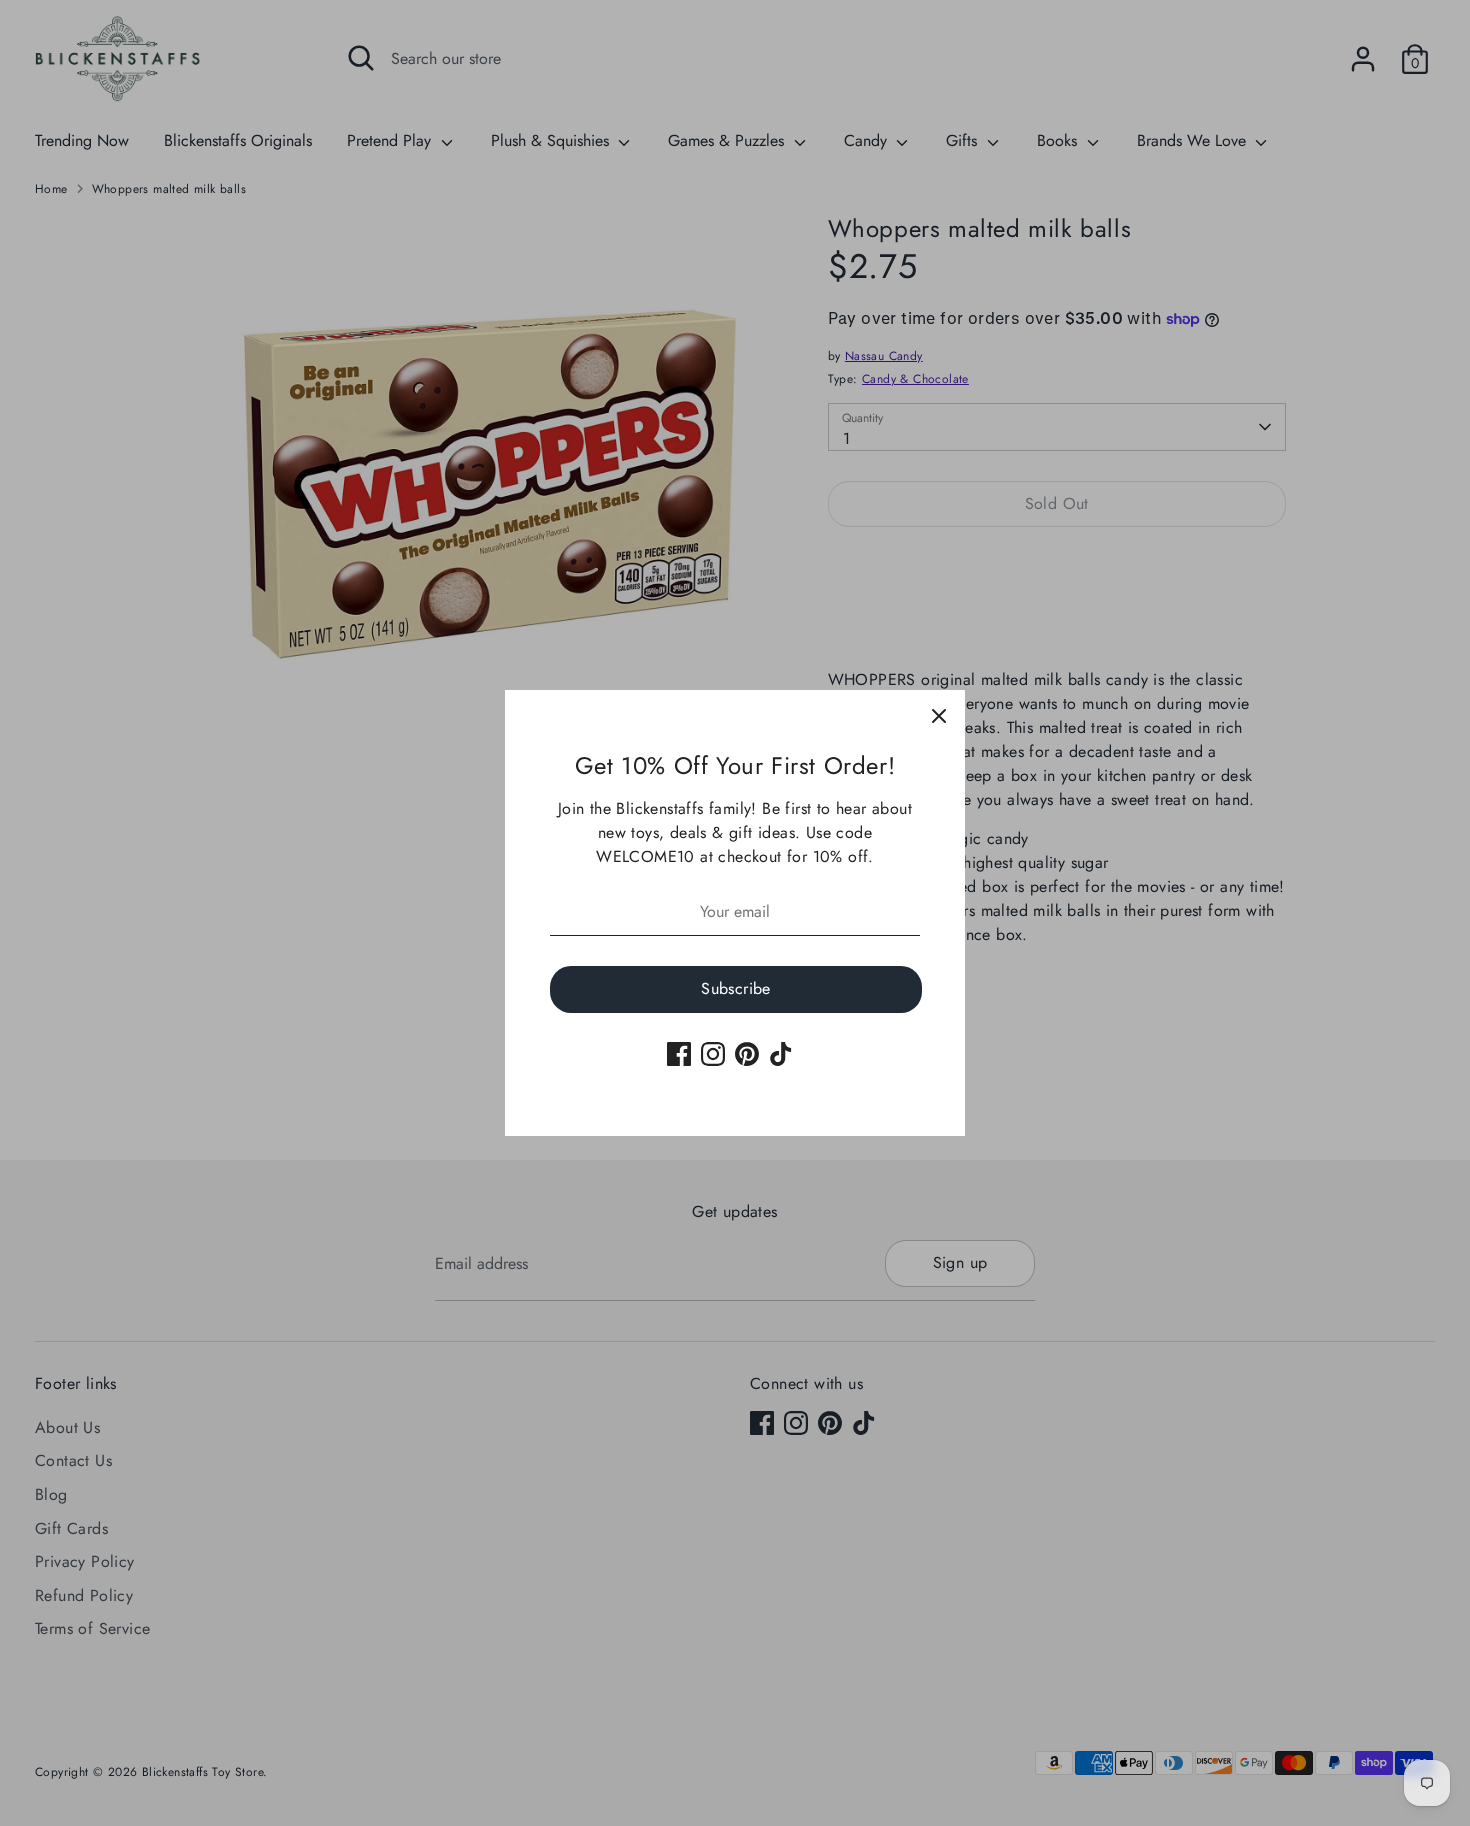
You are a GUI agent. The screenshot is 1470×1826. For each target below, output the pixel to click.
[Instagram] (713, 1054)
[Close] (939, 716)
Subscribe (736, 988)
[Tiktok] (781, 1054)
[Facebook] (679, 1054)
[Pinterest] (747, 1054)
